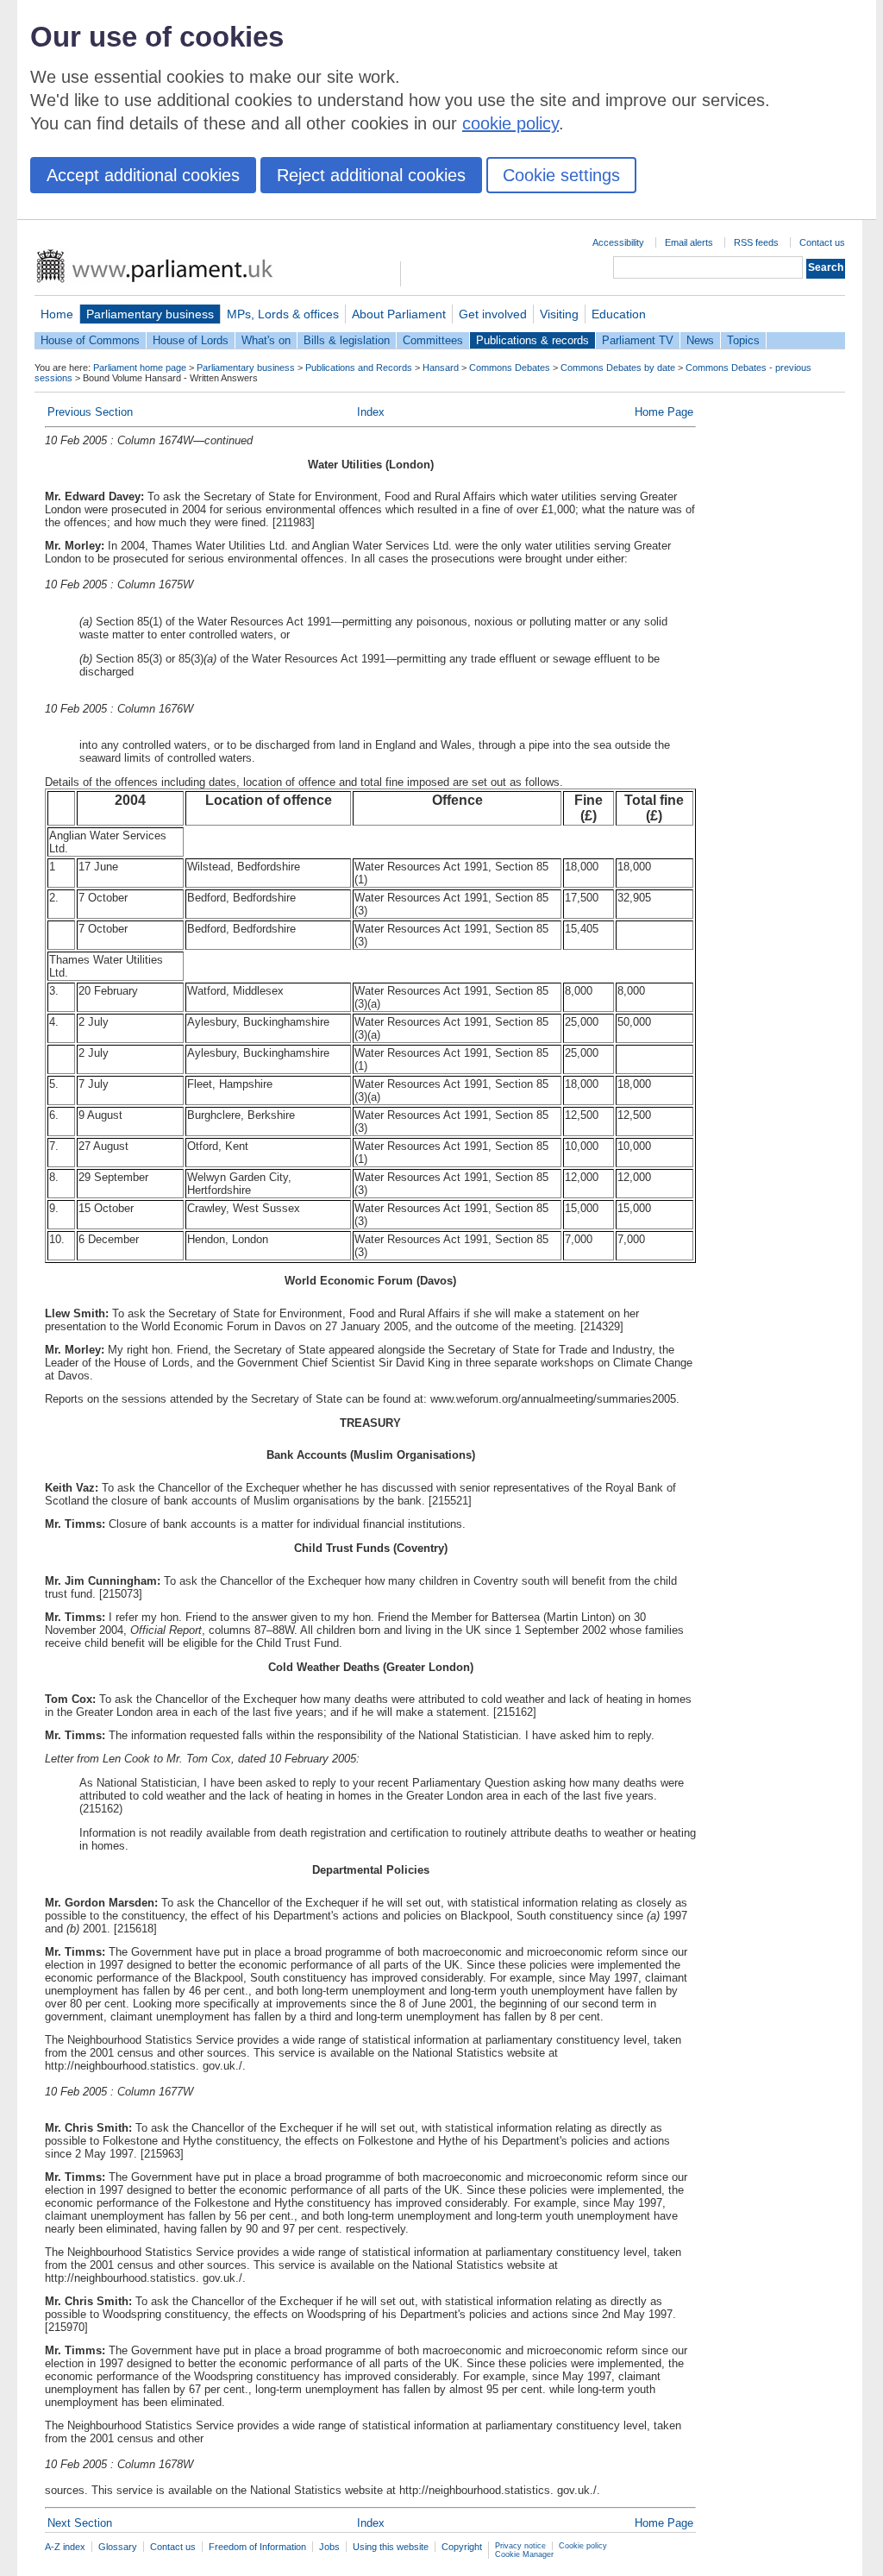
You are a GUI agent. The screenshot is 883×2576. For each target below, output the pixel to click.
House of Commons (90, 340)
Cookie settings (561, 175)
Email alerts (689, 242)
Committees (433, 340)
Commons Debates (510, 368)
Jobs (329, 2547)
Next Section (80, 2523)
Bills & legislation (347, 340)
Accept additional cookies (143, 175)
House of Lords (191, 340)
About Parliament (399, 314)
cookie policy (510, 123)
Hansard (441, 368)
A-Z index (65, 2547)
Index (371, 412)
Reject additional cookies (371, 175)
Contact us (822, 242)
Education (619, 314)
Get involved (493, 314)
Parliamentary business (150, 314)
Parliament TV (638, 340)
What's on (266, 340)
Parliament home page (140, 368)
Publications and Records (359, 368)
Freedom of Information (257, 2547)
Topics (743, 340)
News (700, 340)
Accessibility (618, 242)
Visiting (559, 314)
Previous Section (90, 412)
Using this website (391, 2547)
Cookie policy (583, 2546)
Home (57, 314)
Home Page (664, 412)
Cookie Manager (524, 2554)
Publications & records (532, 340)
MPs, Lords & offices (283, 314)
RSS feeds (756, 242)
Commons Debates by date (618, 368)
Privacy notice (520, 2546)
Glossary (118, 2547)
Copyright (462, 2547)
